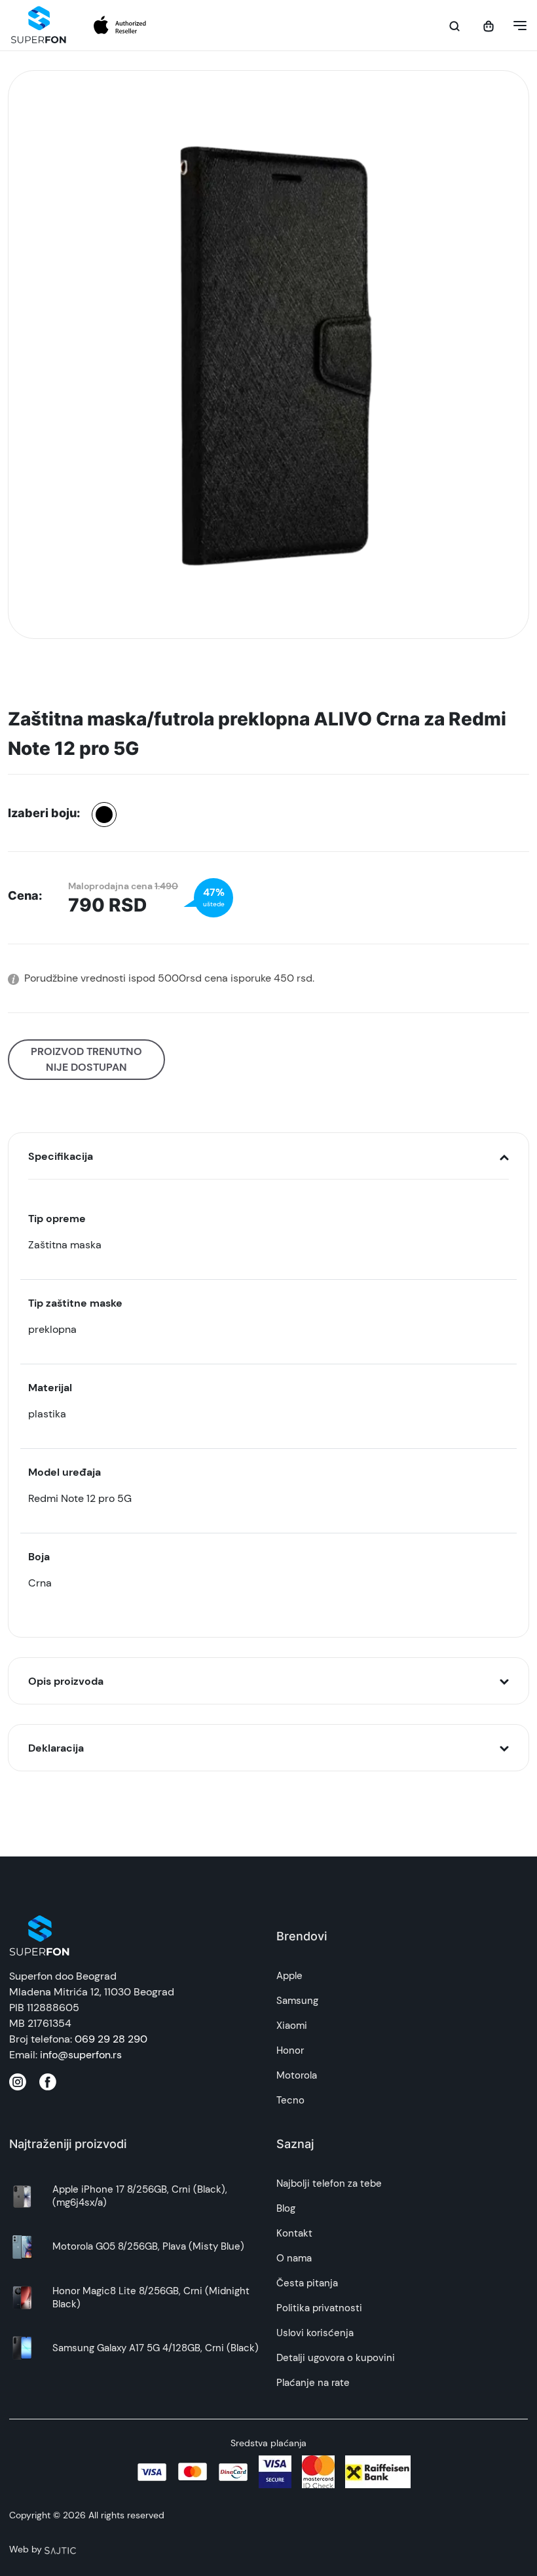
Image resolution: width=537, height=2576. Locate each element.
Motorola (297, 2075)
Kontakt (294, 2233)
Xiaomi (292, 2026)
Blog (286, 2208)
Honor (290, 2050)
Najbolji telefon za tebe (329, 2183)
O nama (294, 2258)
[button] (516, 26)
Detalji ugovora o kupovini (336, 2358)
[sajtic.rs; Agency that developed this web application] (60, 2549)
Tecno (290, 2100)
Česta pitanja (307, 2283)
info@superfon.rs (81, 2055)
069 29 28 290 (111, 2039)
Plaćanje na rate (313, 2383)
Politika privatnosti (319, 2308)
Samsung (297, 2001)
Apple (289, 1976)
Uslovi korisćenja (315, 2333)
